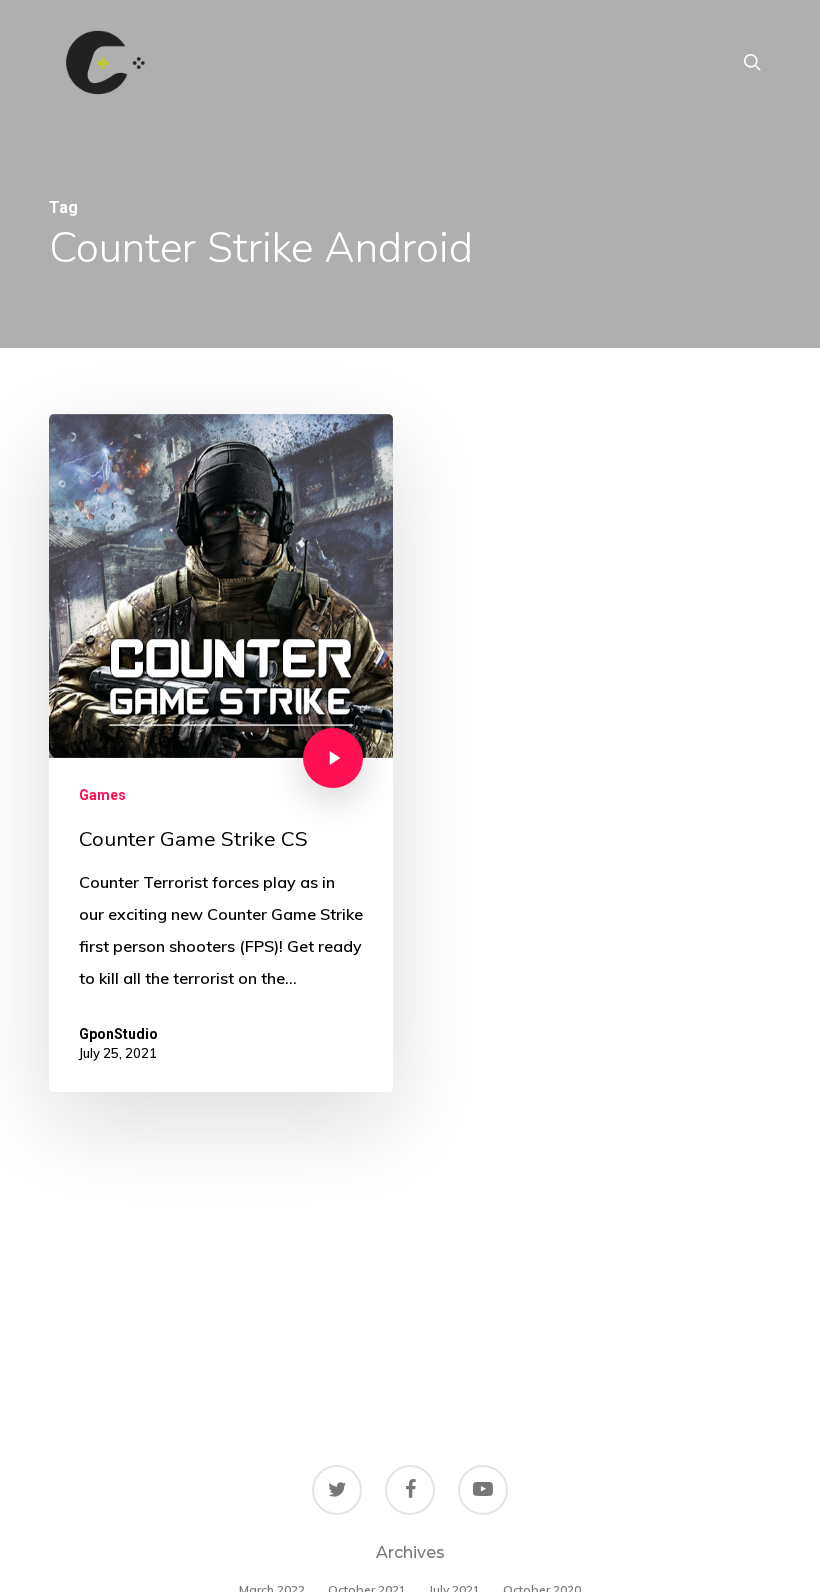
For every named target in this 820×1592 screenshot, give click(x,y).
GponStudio (118, 1034)
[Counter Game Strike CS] (221, 753)
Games (102, 795)
